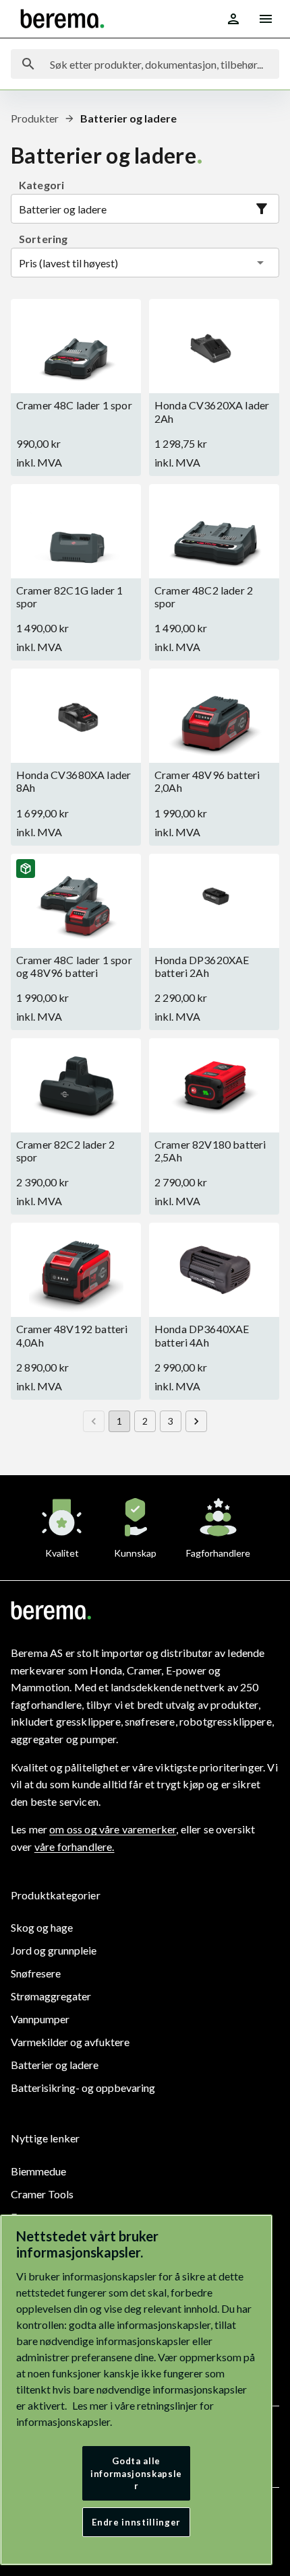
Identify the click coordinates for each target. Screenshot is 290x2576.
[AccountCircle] (233, 19)
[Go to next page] (196, 1421)
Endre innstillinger (136, 2522)
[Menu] (266, 19)
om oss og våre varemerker (113, 1829)
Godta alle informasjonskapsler (136, 2473)
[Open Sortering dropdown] (260, 263)
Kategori (41, 185)
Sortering (43, 239)
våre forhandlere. (75, 1846)
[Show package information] (26, 869)
